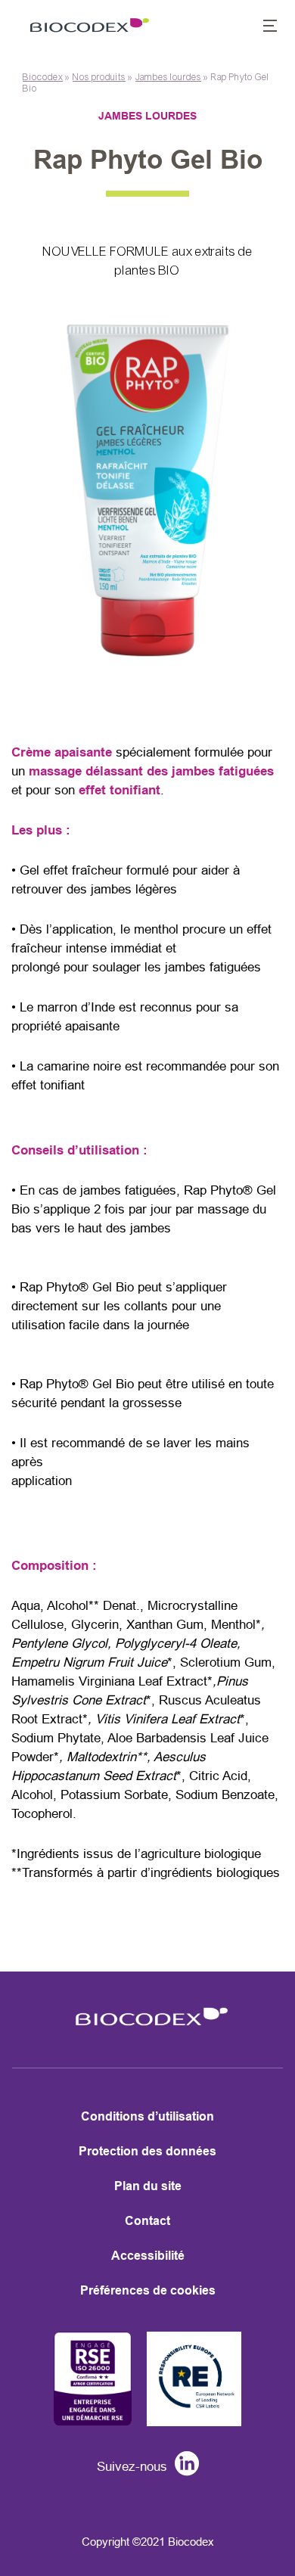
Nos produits (99, 77)
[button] (262, 27)
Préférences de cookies (148, 2290)
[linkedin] (183, 2467)
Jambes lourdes (168, 77)
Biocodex (43, 77)
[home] (147, 2030)
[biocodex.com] (86, 27)
